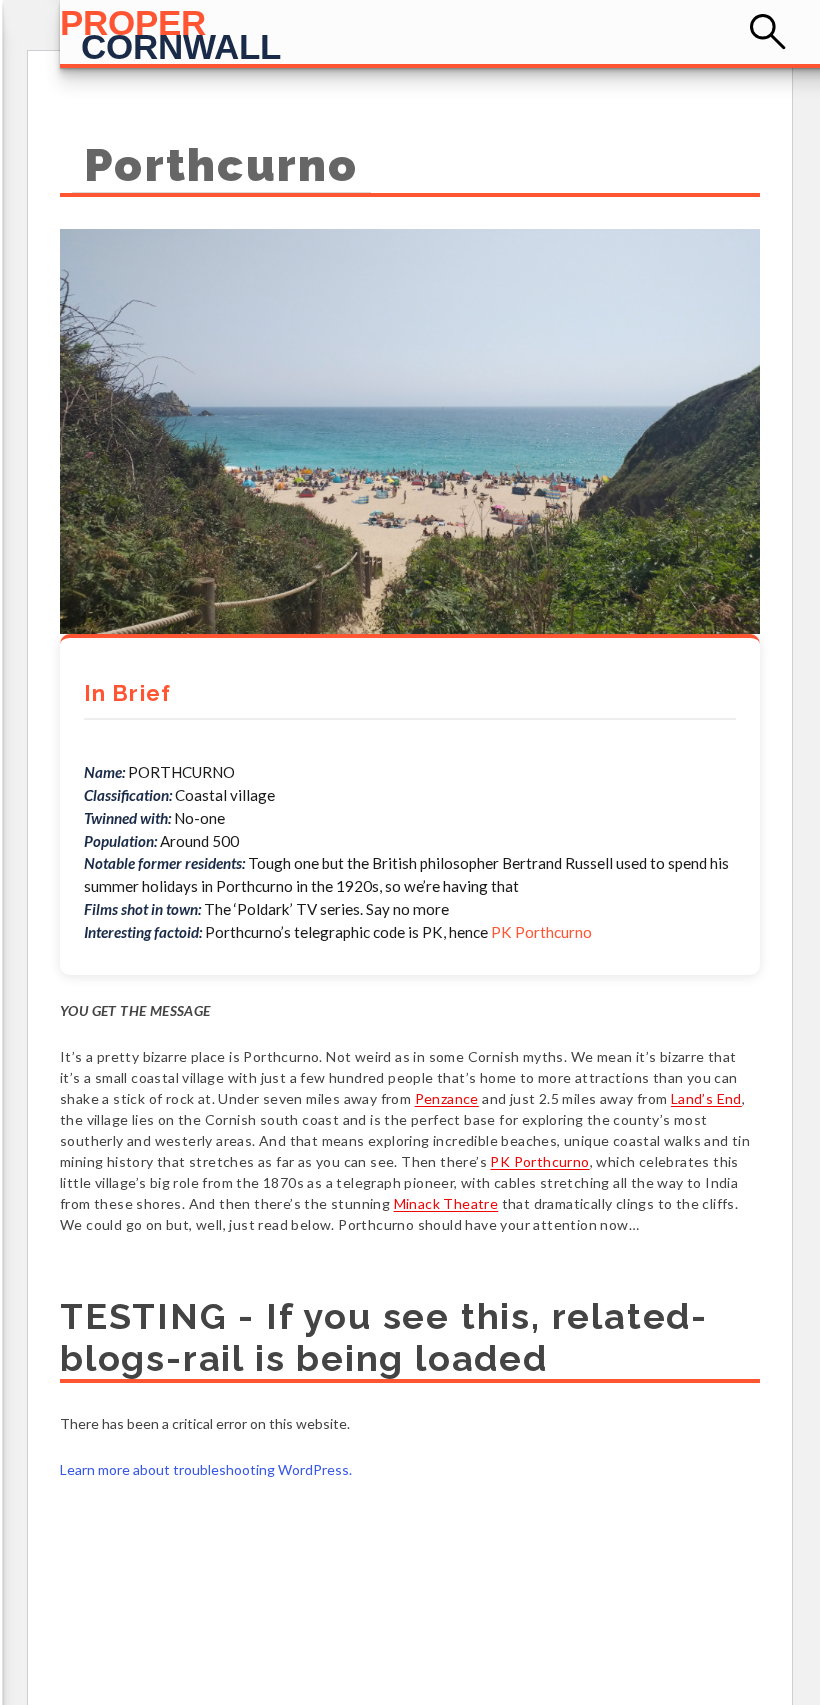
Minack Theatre (446, 1203)
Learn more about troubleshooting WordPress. (206, 1469)
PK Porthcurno (541, 932)
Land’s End (706, 1098)
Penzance (447, 1098)
